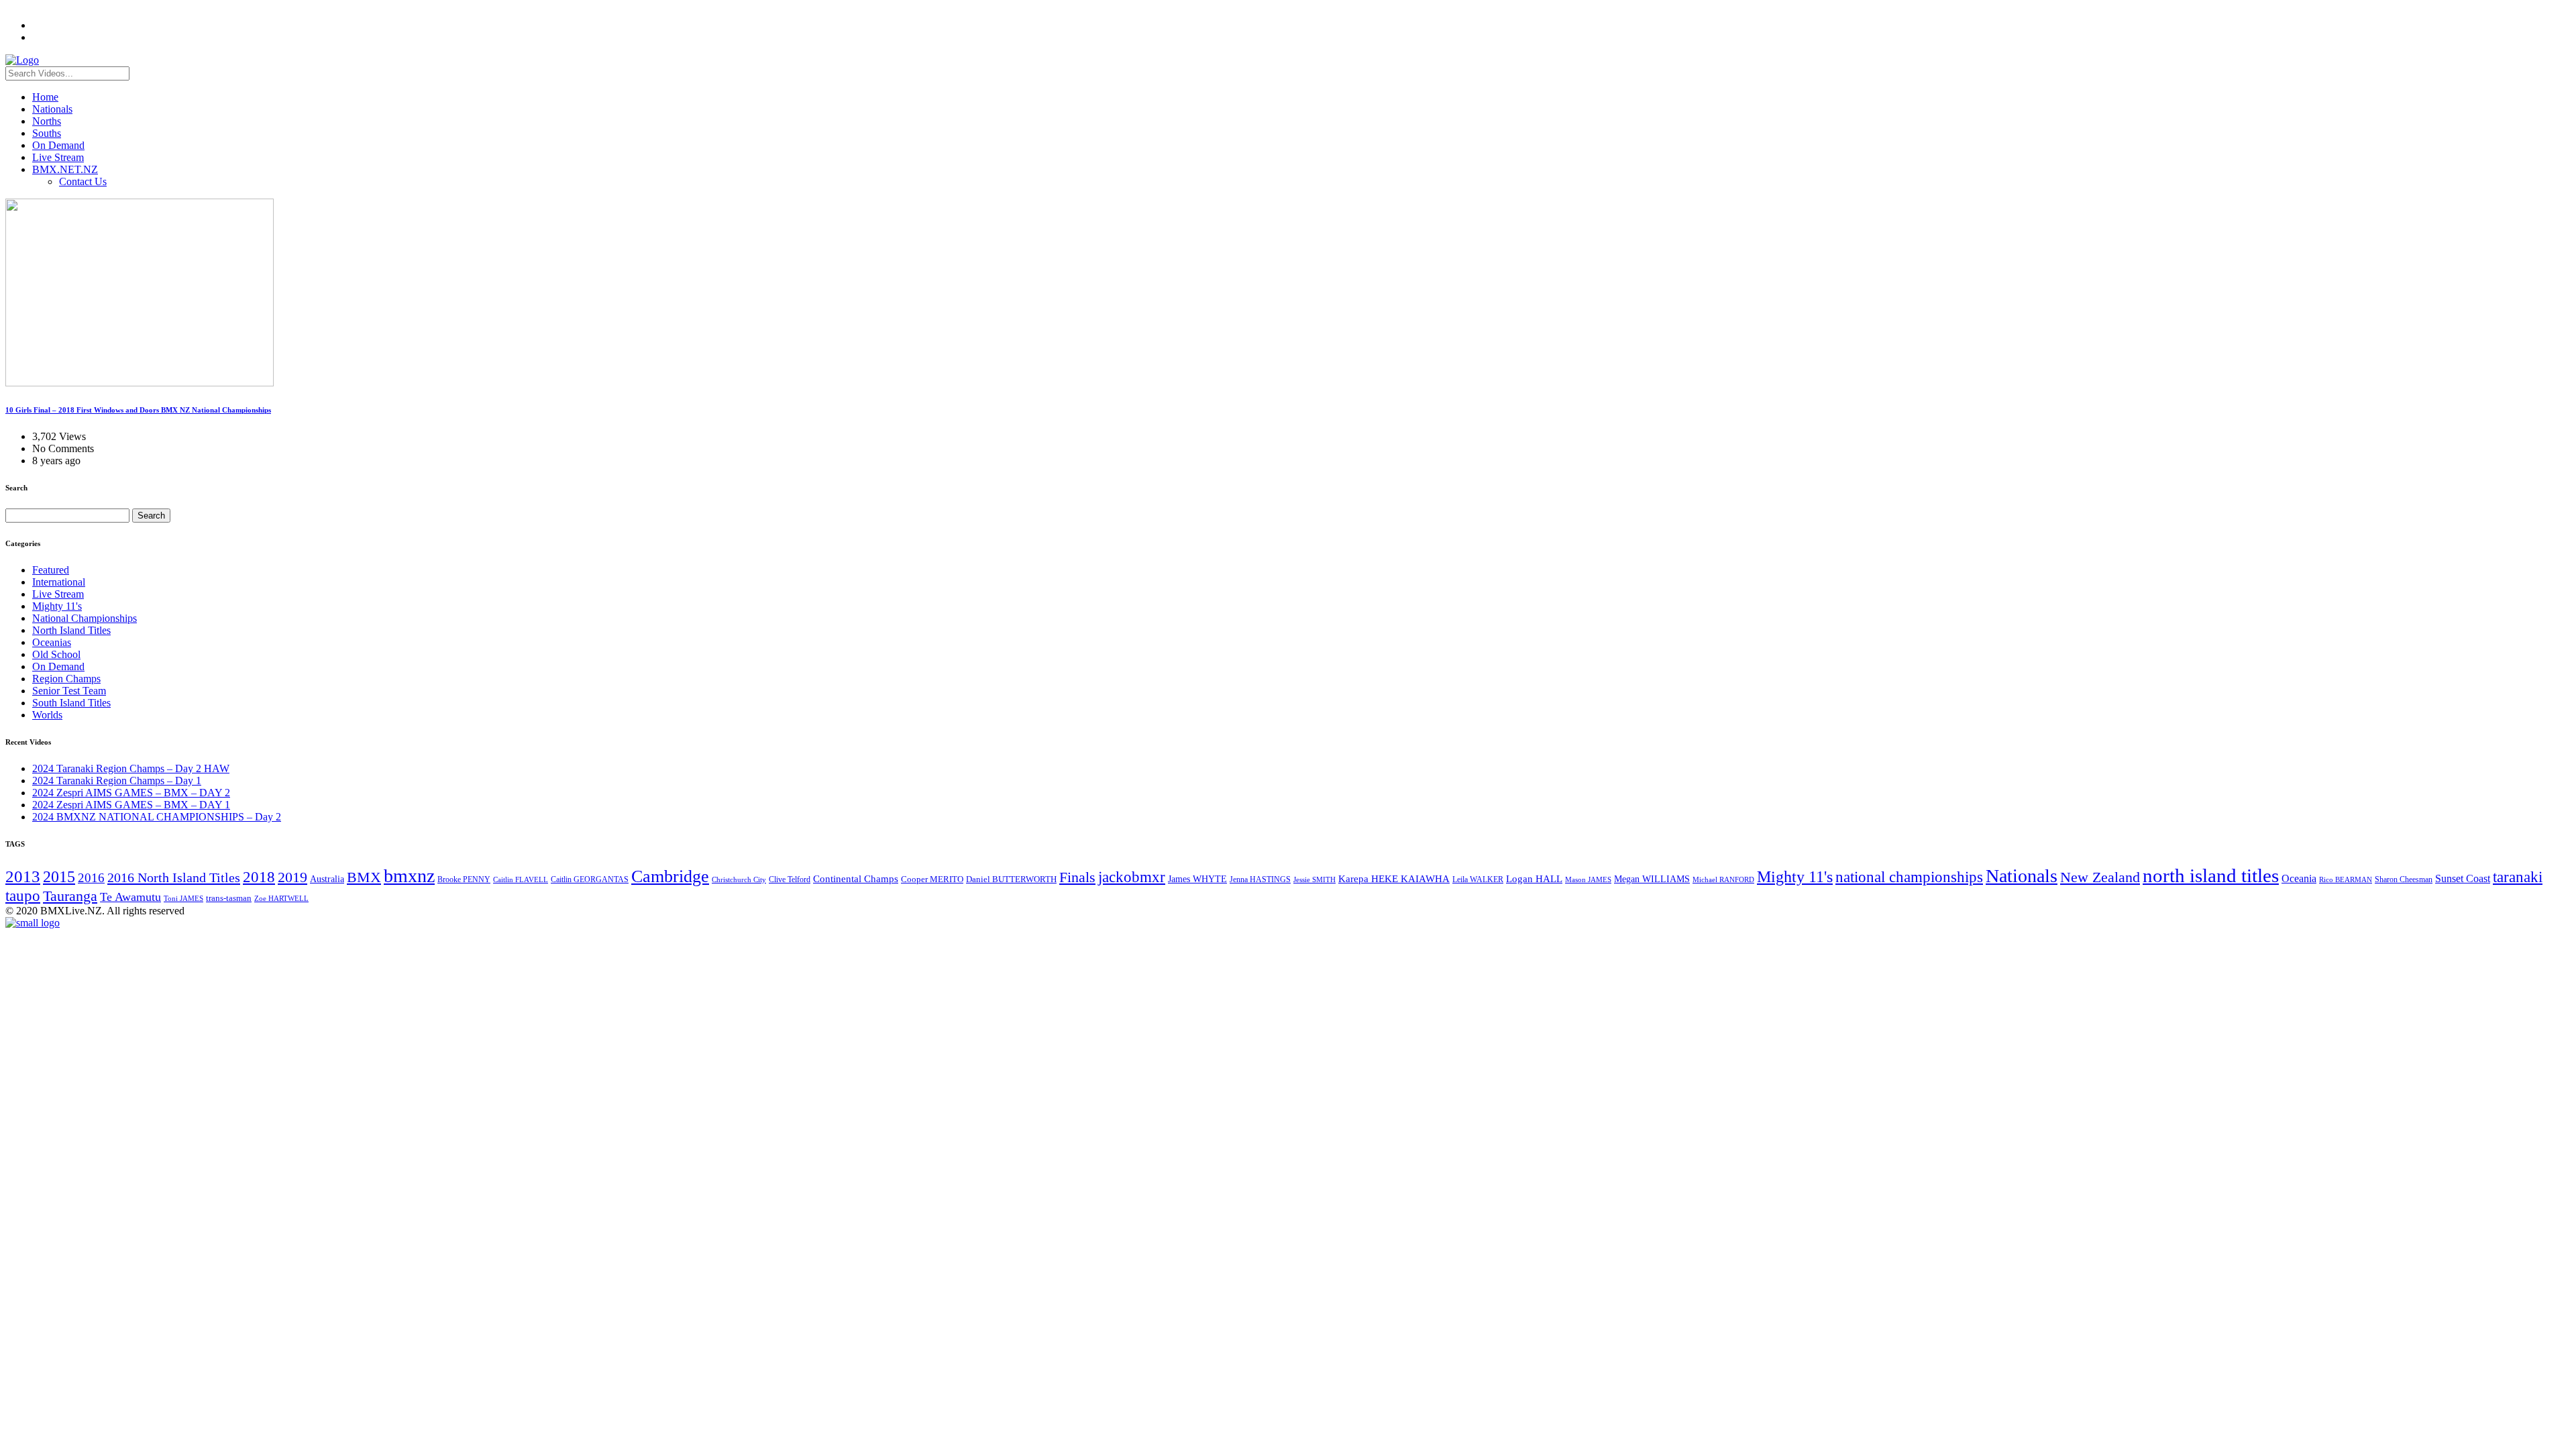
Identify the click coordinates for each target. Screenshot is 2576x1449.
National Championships (85, 618)
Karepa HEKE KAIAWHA (1394, 879)
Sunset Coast (2463, 878)
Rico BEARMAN (2346, 880)
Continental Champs (856, 879)
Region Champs (66, 679)
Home (45, 97)
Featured (51, 570)
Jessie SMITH (1314, 880)
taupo (23, 896)
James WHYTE (1197, 879)
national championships (1909, 877)
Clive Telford (790, 879)
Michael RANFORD (1723, 879)
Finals (1077, 877)
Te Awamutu (130, 897)
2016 (91, 878)
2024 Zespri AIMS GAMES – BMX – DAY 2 (131, 793)
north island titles (2211, 875)
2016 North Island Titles (174, 877)
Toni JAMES (183, 898)
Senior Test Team (69, 691)
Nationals (52, 109)
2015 (59, 876)
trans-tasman (229, 898)
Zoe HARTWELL (281, 898)
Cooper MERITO (932, 879)
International (59, 582)
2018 (259, 877)
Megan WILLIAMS (1652, 879)
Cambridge (670, 876)
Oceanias (52, 642)
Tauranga (70, 896)
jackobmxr (1132, 877)
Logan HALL (1534, 879)
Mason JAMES (1588, 880)
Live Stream (58, 157)
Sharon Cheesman (2404, 879)
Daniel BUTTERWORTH (1011, 879)
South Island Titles (71, 703)
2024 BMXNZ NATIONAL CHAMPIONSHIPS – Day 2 (157, 817)
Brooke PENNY (464, 879)
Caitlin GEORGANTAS (590, 879)
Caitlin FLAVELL (521, 879)
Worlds (47, 715)
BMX (364, 877)
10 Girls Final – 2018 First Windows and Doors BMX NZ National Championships (138, 410)
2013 (23, 876)
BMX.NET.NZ (65, 169)
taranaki (2518, 877)
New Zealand (2100, 877)
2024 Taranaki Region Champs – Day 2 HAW (131, 768)
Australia (327, 879)
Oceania (2299, 878)
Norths (47, 121)
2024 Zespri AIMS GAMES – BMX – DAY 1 (131, 805)
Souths (47, 133)
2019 (292, 877)
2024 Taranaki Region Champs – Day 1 (117, 781)
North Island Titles (71, 630)
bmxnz (409, 876)
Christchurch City (739, 879)
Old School (56, 654)
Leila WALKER (1478, 879)
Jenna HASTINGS (1260, 879)
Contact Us (83, 181)
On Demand (58, 145)
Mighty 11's (57, 606)
